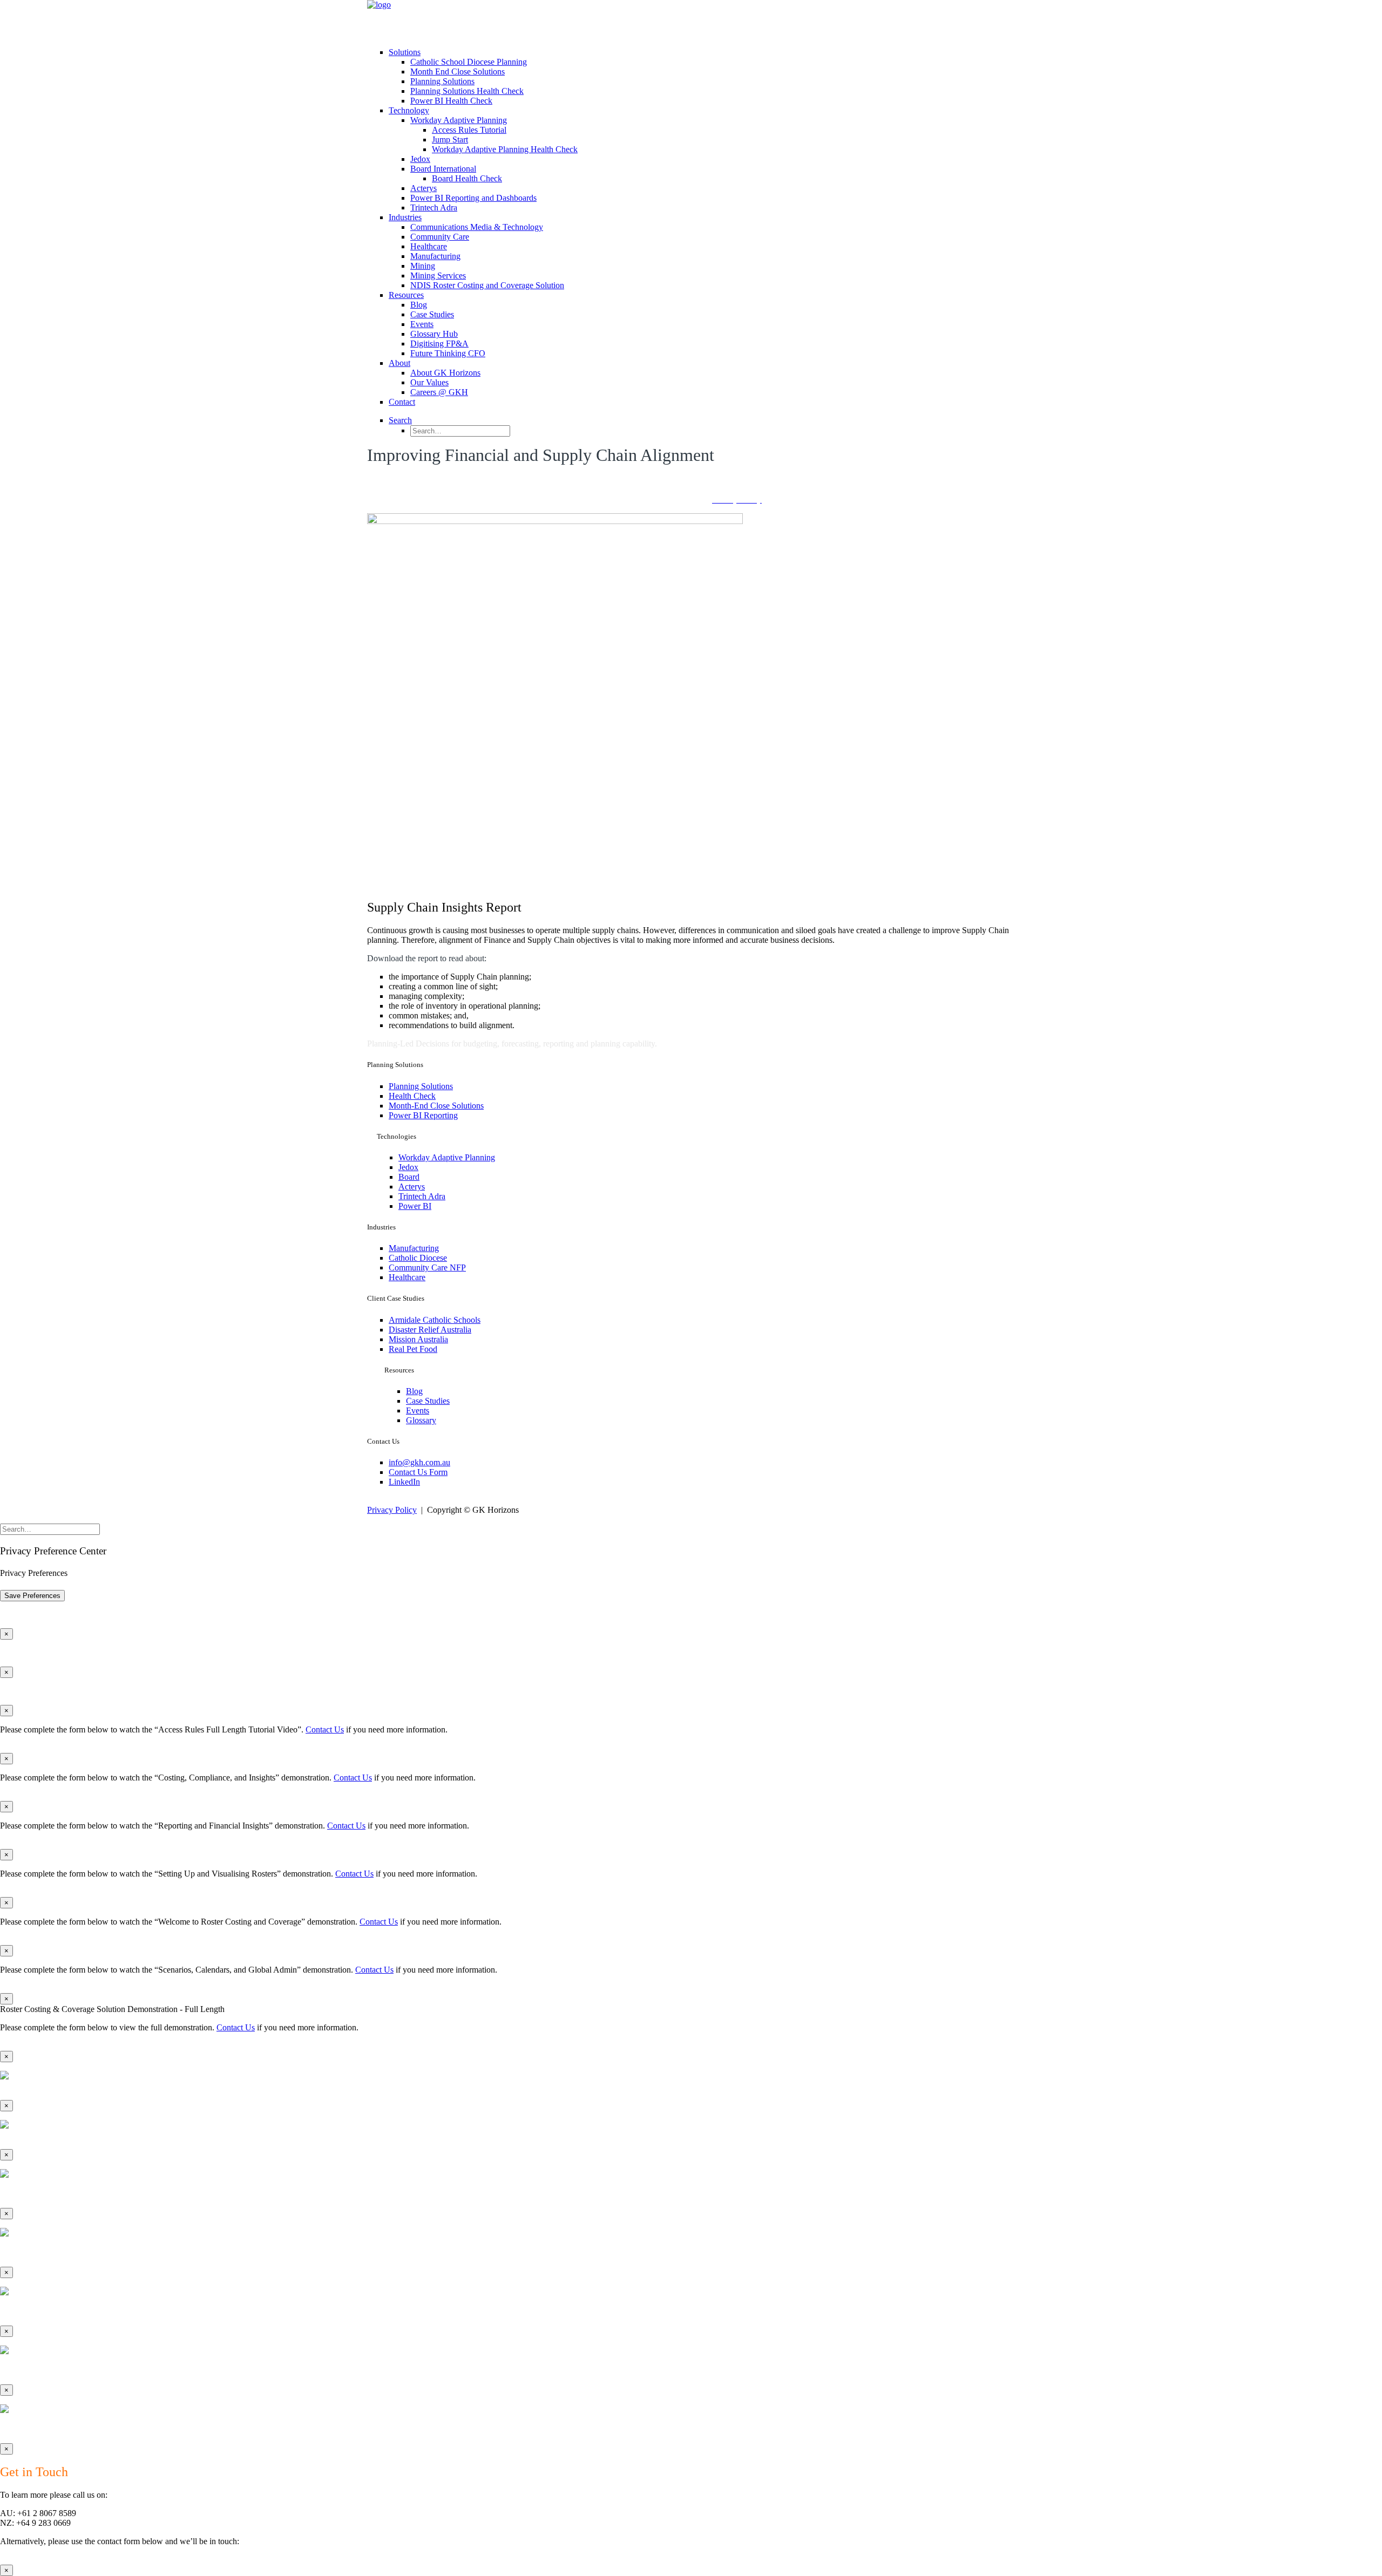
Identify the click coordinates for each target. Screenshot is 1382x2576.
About (399, 363)
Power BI (415, 1206)
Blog (419, 305)
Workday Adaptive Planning (459, 120)
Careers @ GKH (439, 392)
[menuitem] (702, 77)
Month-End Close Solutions (436, 1106)
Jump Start (450, 140)
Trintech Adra (434, 208)
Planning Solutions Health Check (467, 91)
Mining (423, 266)
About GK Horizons (445, 373)
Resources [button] (406, 295)
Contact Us (325, 1729)
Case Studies (432, 314)
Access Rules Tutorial (469, 130)
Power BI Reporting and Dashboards (473, 198)
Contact (402, 402)
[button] (400, 420)
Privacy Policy (392, 1510)
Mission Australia (418, 1339)
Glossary (421, 1420)
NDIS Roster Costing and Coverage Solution (487, 285)
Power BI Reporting (423, 1115)
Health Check (412, 1096)
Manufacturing (435, 256)
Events (422, 324)
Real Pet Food (413, 1349)
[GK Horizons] (691, 19)
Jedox (420, 159)
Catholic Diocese (418, 1258)
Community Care (440, 237)
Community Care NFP (427, 1267)
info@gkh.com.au (419, 1462)
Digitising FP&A (439, 344)
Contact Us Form (418, 1472)
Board (409, 1177)
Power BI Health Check (451, 101)
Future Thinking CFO (448, 353)
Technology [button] (409, 110)
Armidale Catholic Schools (435, 1320)
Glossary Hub (434, 334)
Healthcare (429, 246)
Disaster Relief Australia (430, 1330)
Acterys (424, 188)
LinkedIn (404, 1482)
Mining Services (438, 276)
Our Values (429, 382)
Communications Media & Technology (477, 227)
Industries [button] (405, 217)
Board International (443, 169)
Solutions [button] (405, 52)
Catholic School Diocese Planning (469, 62)
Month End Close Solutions (458, 72)
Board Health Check (467, 178)
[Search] (50, 1529)
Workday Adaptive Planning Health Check (505, 149)
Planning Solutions (442, 81)
